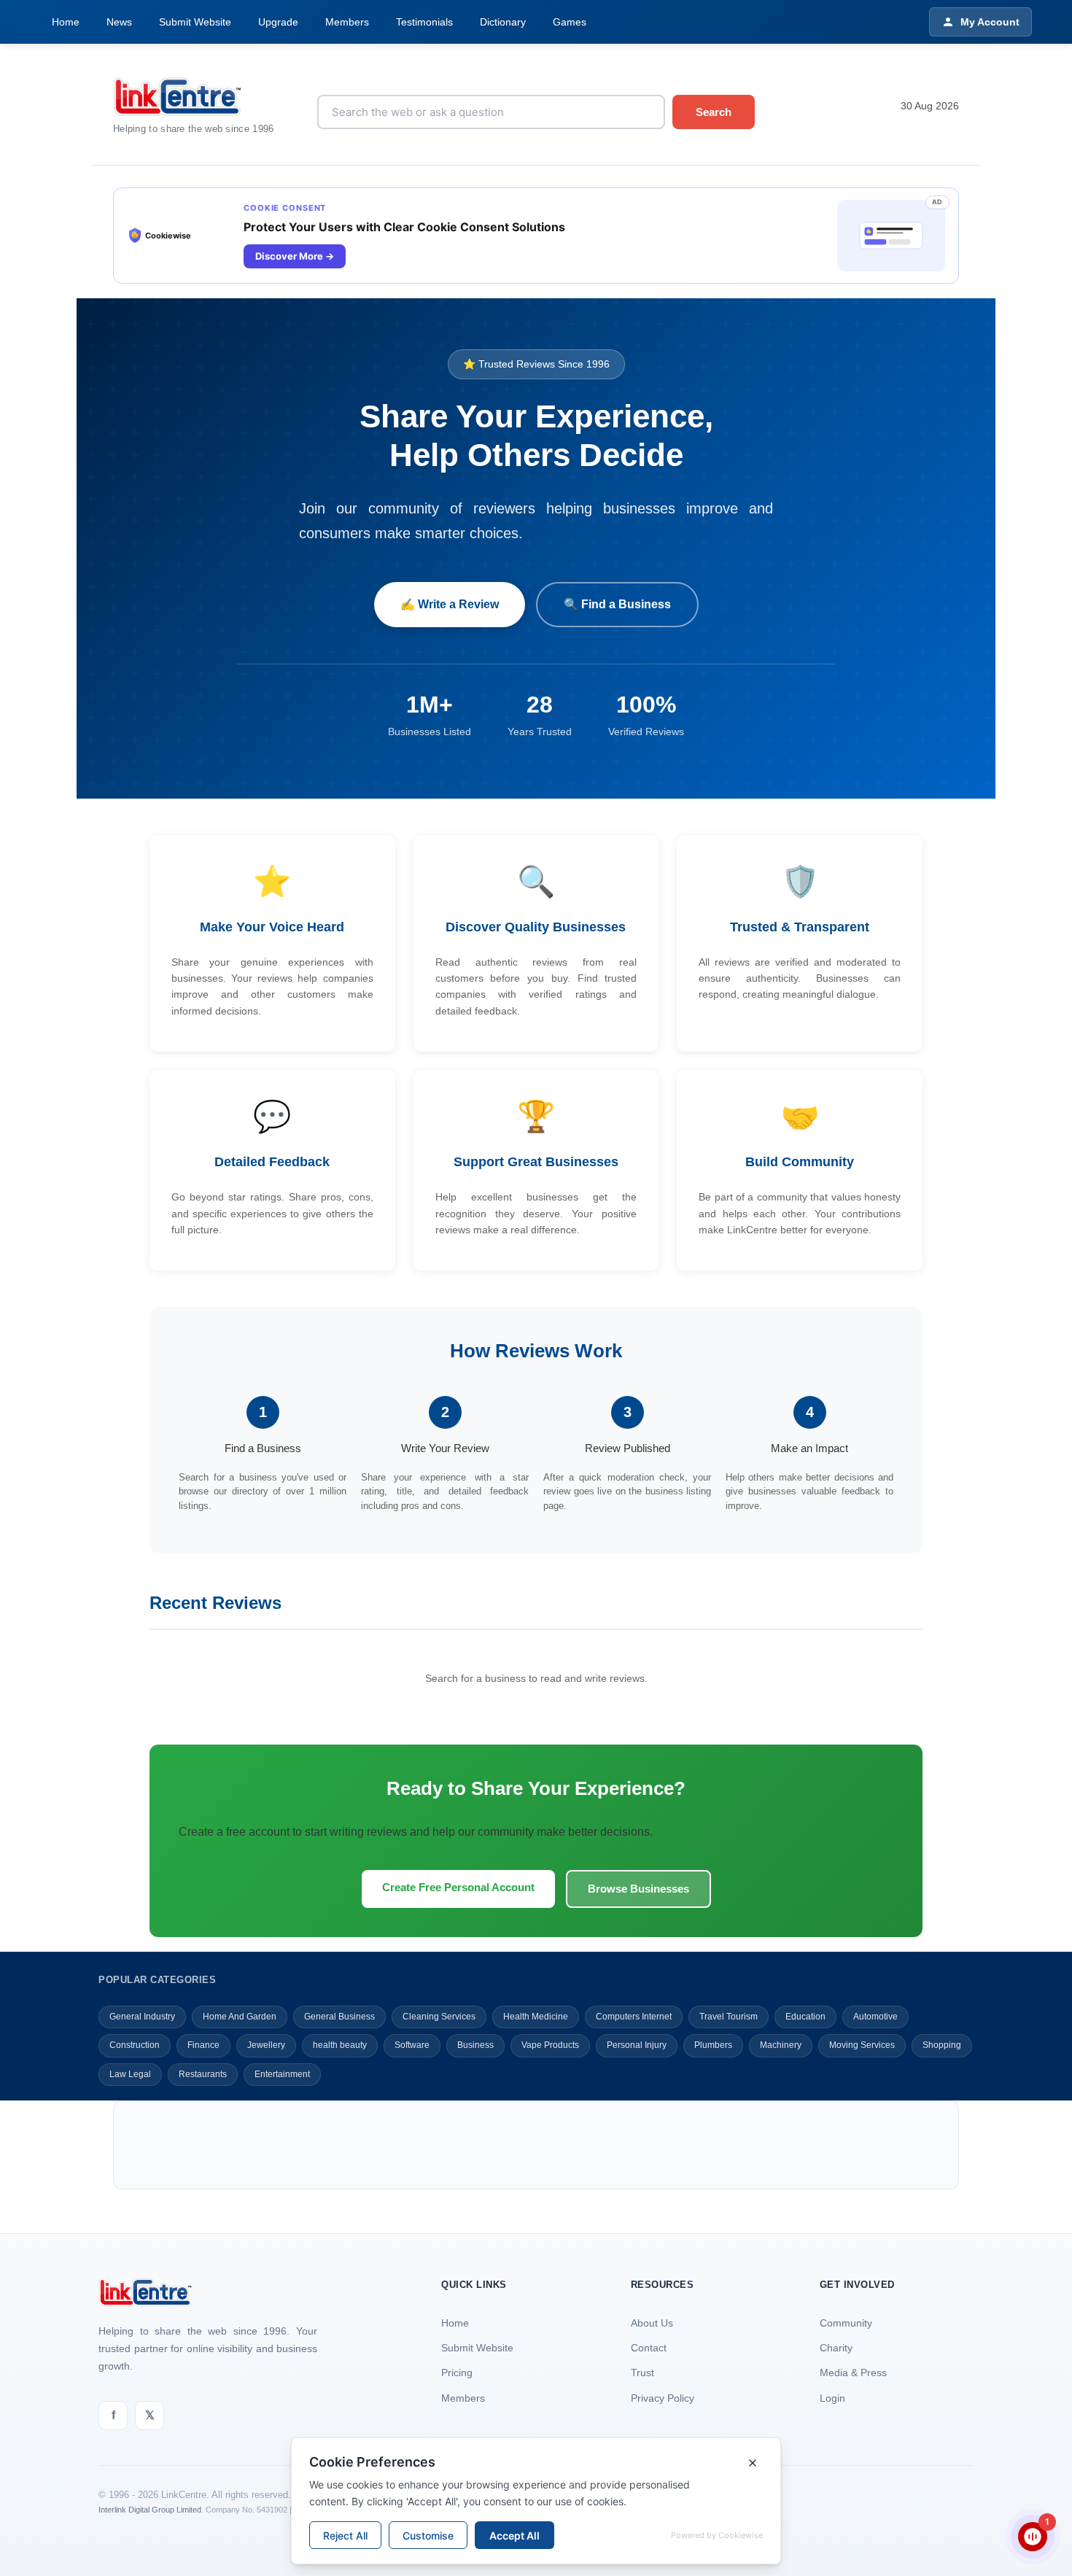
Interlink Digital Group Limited (150, 2510)
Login (832, 2398)
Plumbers (713, 2045)
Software (412, 2045)
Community (846, 2323)
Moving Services (862, 2045)
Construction (135, 2045)
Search (714, 112)
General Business (339, 2017)
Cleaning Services (439, 2017)
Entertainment (282, 2074)
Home (66, 22)
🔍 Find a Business (617, 604)
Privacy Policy (663, 2398)
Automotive (875, 2017)
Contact (649, 2348)
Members (347, 22)
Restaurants (203, 2074)
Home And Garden (240, 2017)
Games (570, 22)
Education (805, 2017)
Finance (203, 2045)
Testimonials (424, 22)
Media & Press (853, 2373)
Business (475, 2045)
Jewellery (266, 2045)
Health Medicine (536, 2017)
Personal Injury (637, 2045)
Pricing (457, 2373)
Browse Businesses (638, 1889)
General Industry (142, 2017)
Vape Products (550, 2045)
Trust (642, 2373)
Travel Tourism (729, 2017)
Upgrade (278, 22)
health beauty (340, 2045)
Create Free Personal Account (458, 1887)
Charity (836, 2348)
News (119, 22)
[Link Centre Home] (204, 97)
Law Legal (130, 2074)
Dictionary (503, 22)
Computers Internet (634, 2017)
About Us (652, 2323)
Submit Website (195, 22)
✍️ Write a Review (450, 604)
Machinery (781, 2045)
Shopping (942, 2045)
